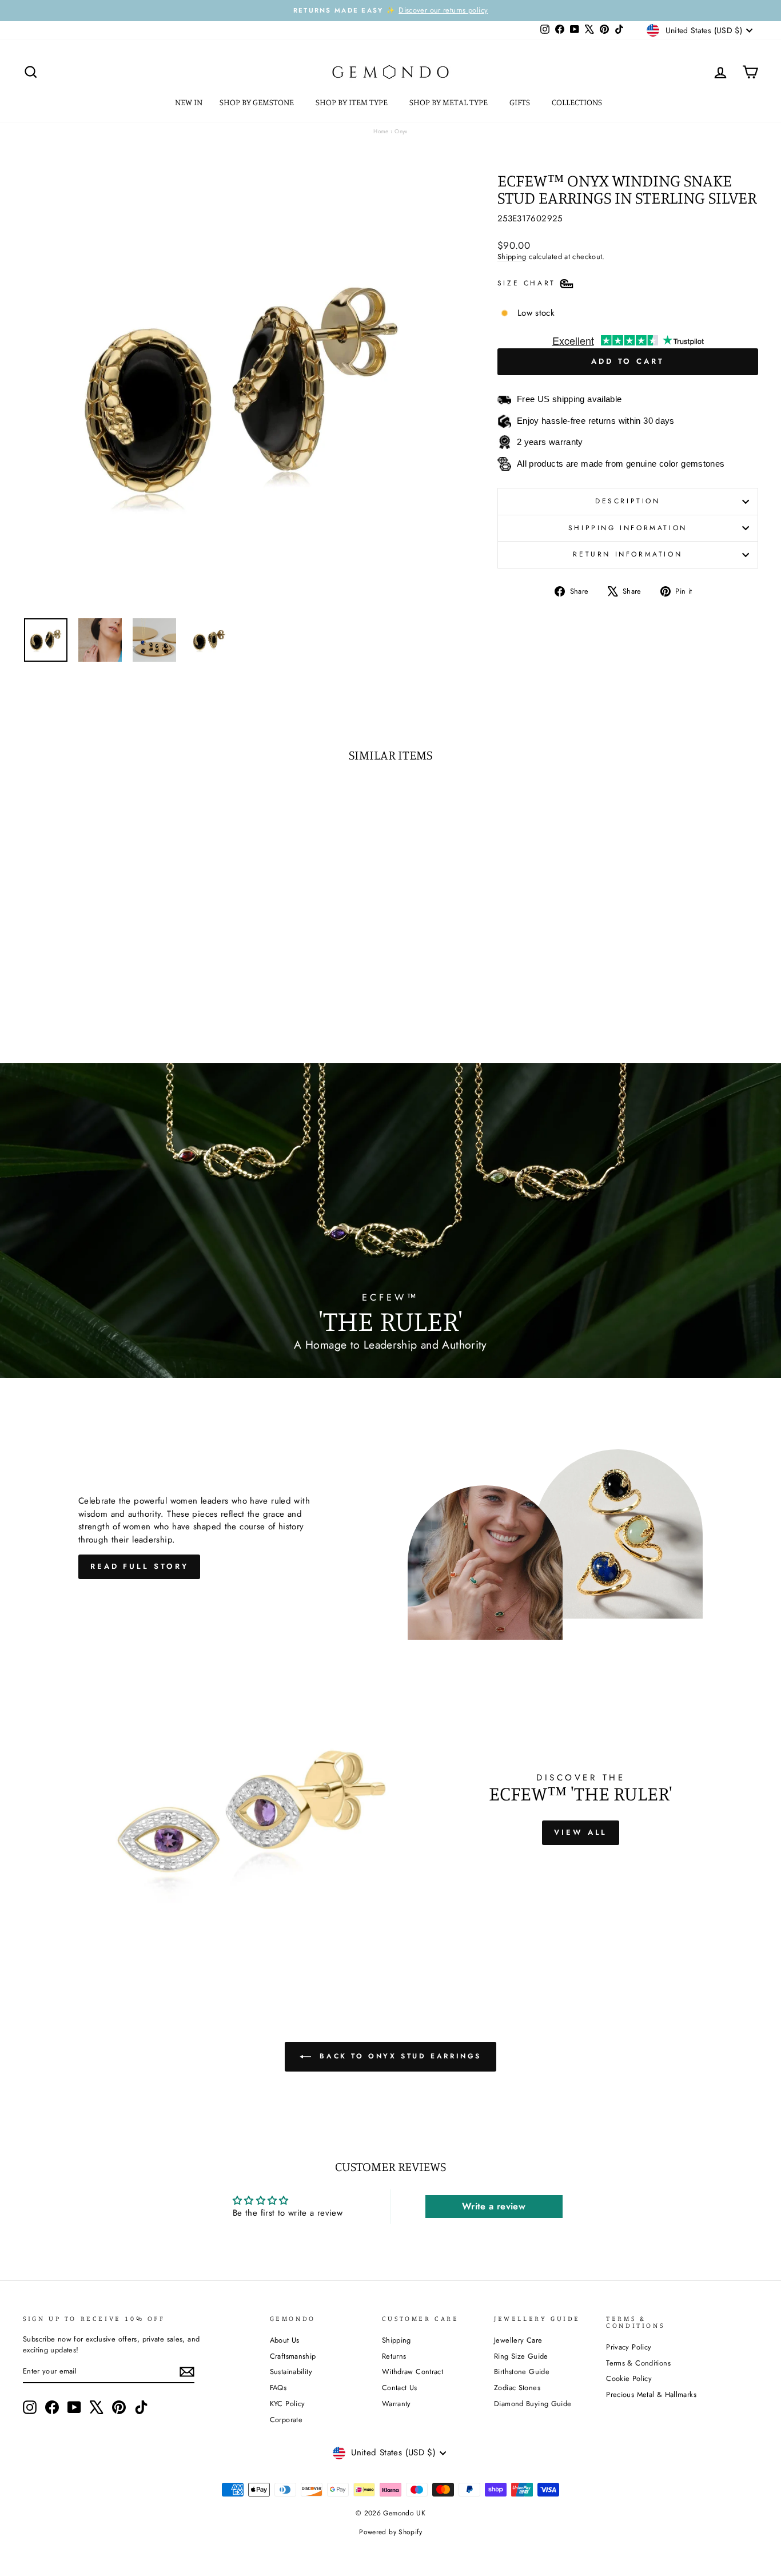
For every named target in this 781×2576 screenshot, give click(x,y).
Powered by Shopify (390, 2532)
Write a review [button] (494, 2206)
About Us (285, 2340)
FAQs (278, 2388)
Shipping (512, 257)
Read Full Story (140, 1566)
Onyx (401, 131)
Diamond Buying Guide (533, 2404)
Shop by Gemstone (258, 102)
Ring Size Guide (521, 2356)
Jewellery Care (518, 2340)
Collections (578, 102)
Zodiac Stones (517, 2388)
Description (628, 501)
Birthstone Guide (522, 2372)
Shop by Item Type (352, 102)
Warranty (397, 2404)
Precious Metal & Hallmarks (651, 2394)
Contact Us (400, 2388)
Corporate (286, 2420)
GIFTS (521, 102)
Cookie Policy (629, 2378)
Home (381, 131)
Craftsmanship (293, 2356)
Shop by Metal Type (449, 102)
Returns (394, 2356)
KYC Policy (288, 2404)
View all (581, 1832)
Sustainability (291, 2372)
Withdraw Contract (413, 2372)
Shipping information (628, 528)
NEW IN (189, 102)
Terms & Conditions (638, 2363)
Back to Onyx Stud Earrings (399, 2056)
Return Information (627, 554)
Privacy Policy (629, 2347)
